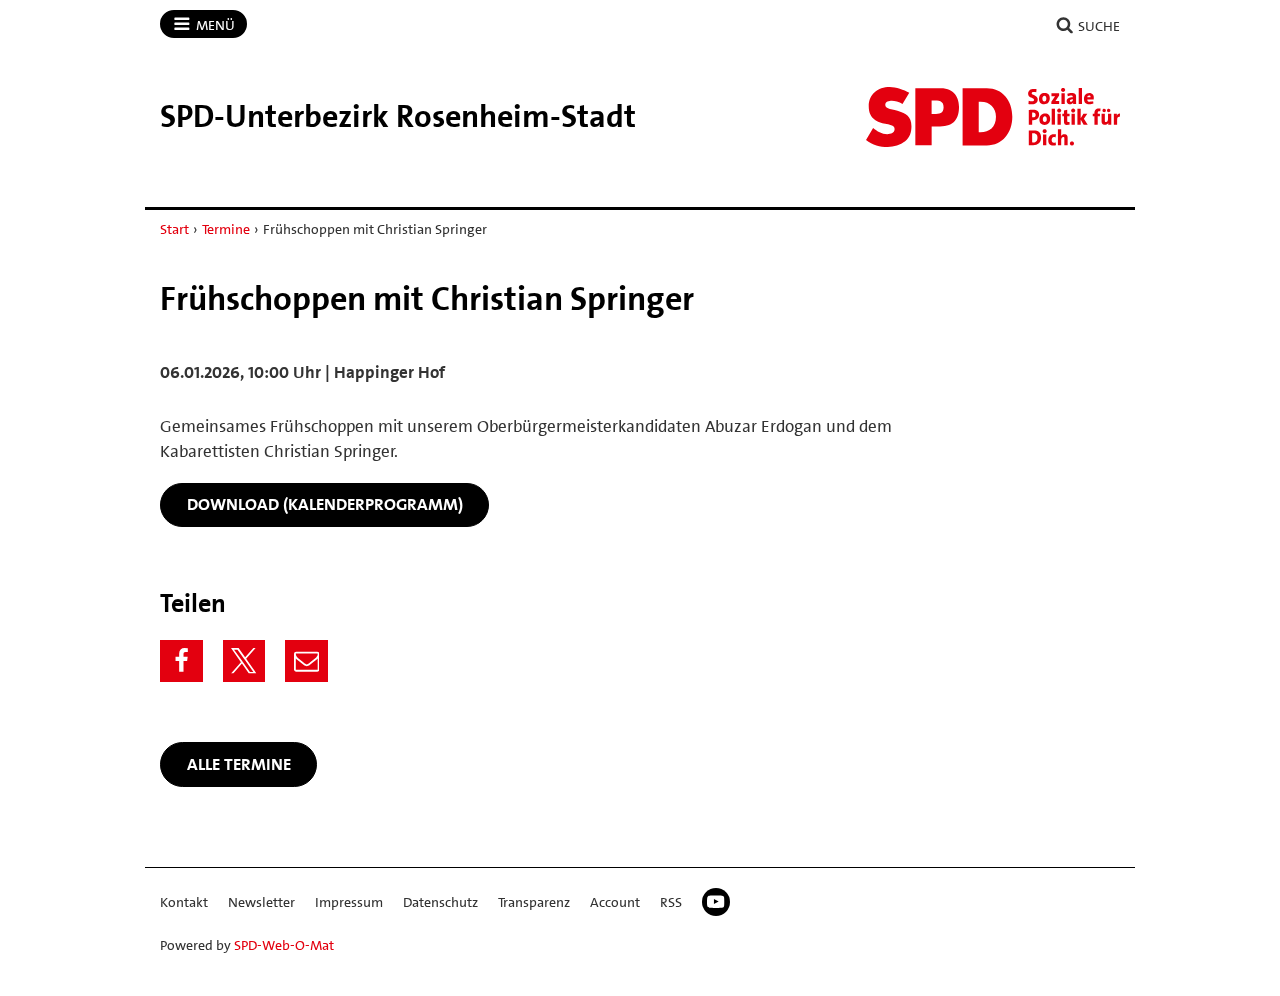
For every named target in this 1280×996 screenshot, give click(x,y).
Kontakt (184, 902)
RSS (671, 902)
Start (174, 229)
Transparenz (534, 902)
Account (615, 902)
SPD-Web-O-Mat (284, 945)
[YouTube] (716, 902)
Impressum (349, 902)
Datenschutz (440, 902)
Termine (226, 229)
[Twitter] (244, 661)
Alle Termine (239, 764)
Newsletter (261, 902)
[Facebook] (181, 661)
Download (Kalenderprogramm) (325, 504)
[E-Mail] (306, 661)
